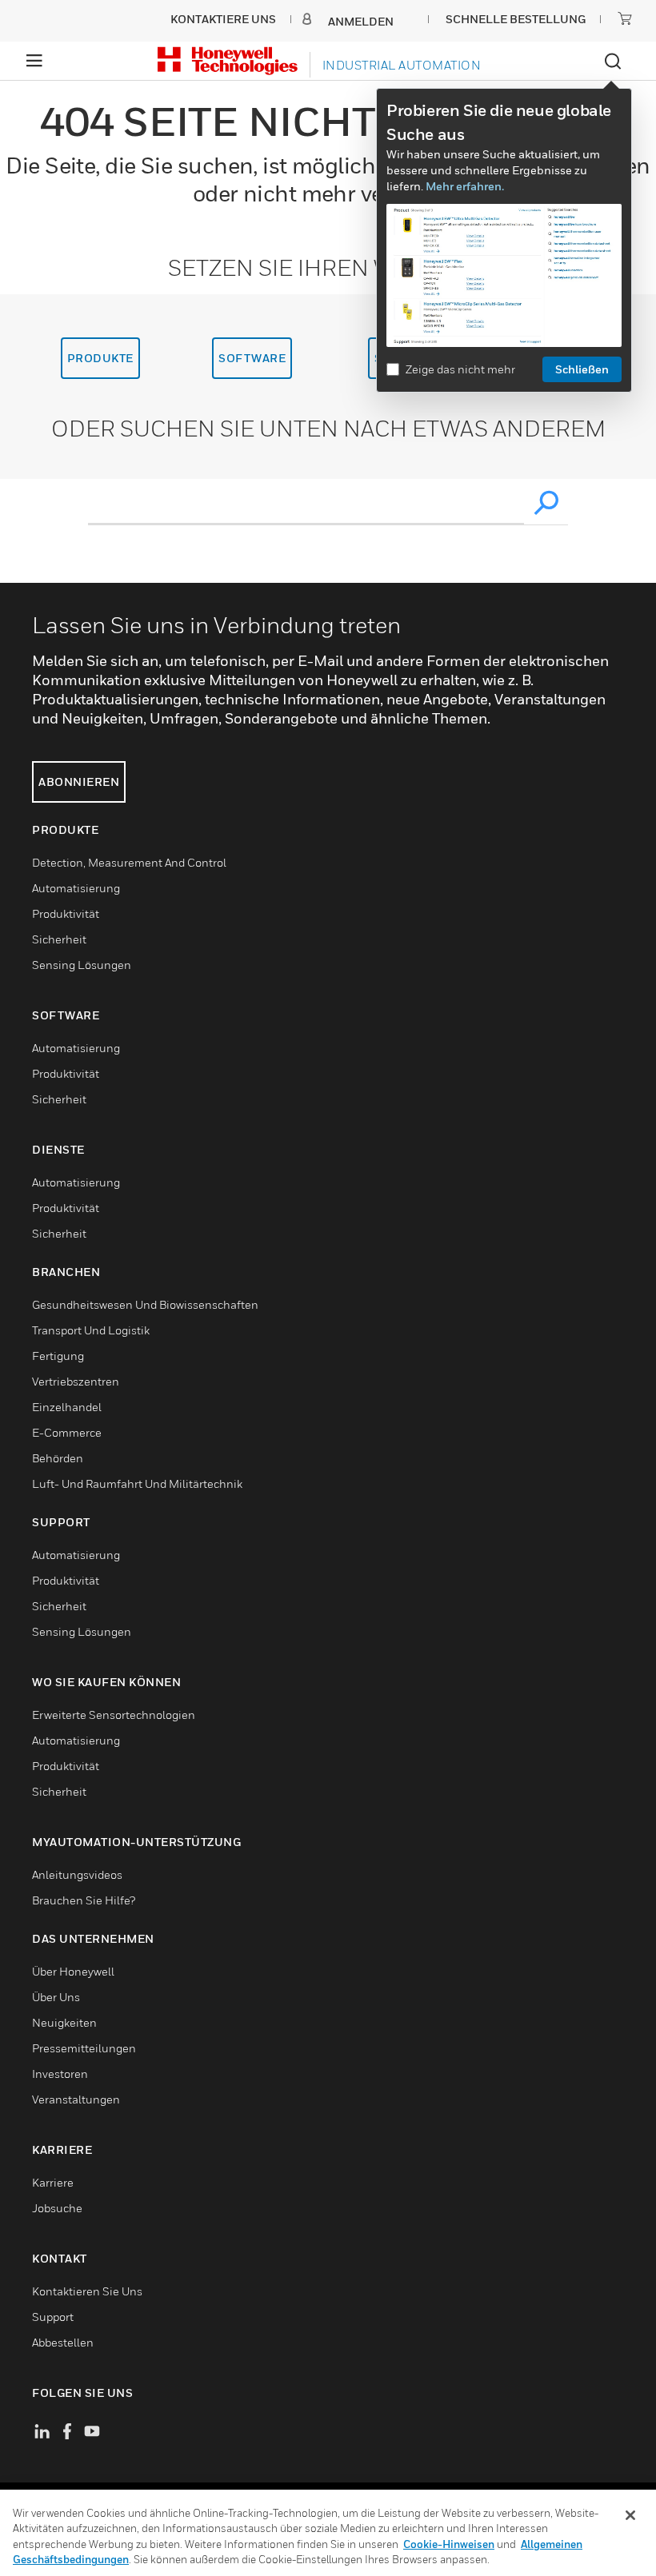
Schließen (582, 369)
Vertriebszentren (76, 1381)
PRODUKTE (100, 358)
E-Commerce (67, 1432)
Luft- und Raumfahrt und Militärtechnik (137, 1483)
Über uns (56, 1997)
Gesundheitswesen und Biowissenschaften (145, 1304)
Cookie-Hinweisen (449, 2544)
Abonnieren (79, 782)
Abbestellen (63, 2342)
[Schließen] (630, 2515)
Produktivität (66, 913)
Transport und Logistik (91, 1330)
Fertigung (58, 1356)
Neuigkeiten (64, 2022)
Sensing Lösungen (82, 965)
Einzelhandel (67, 1407)
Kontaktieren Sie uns (87, 2291)
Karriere (53, 2182)
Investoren (60, 2074)
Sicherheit (59, 939)
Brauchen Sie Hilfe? (84, 1900)
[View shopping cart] (625, 18)
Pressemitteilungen (84, 2048)
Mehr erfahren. (465, 186)
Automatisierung (76, 888)
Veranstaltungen (76, 2099)
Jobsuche (57, 2208)
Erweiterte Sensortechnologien (114, 1715)
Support (53, 2317)
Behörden (58, 1458)
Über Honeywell (73, 1971)
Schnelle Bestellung (516, 19)
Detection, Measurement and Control (129, 862)
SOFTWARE (252, 358)
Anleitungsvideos (77, 1874)
